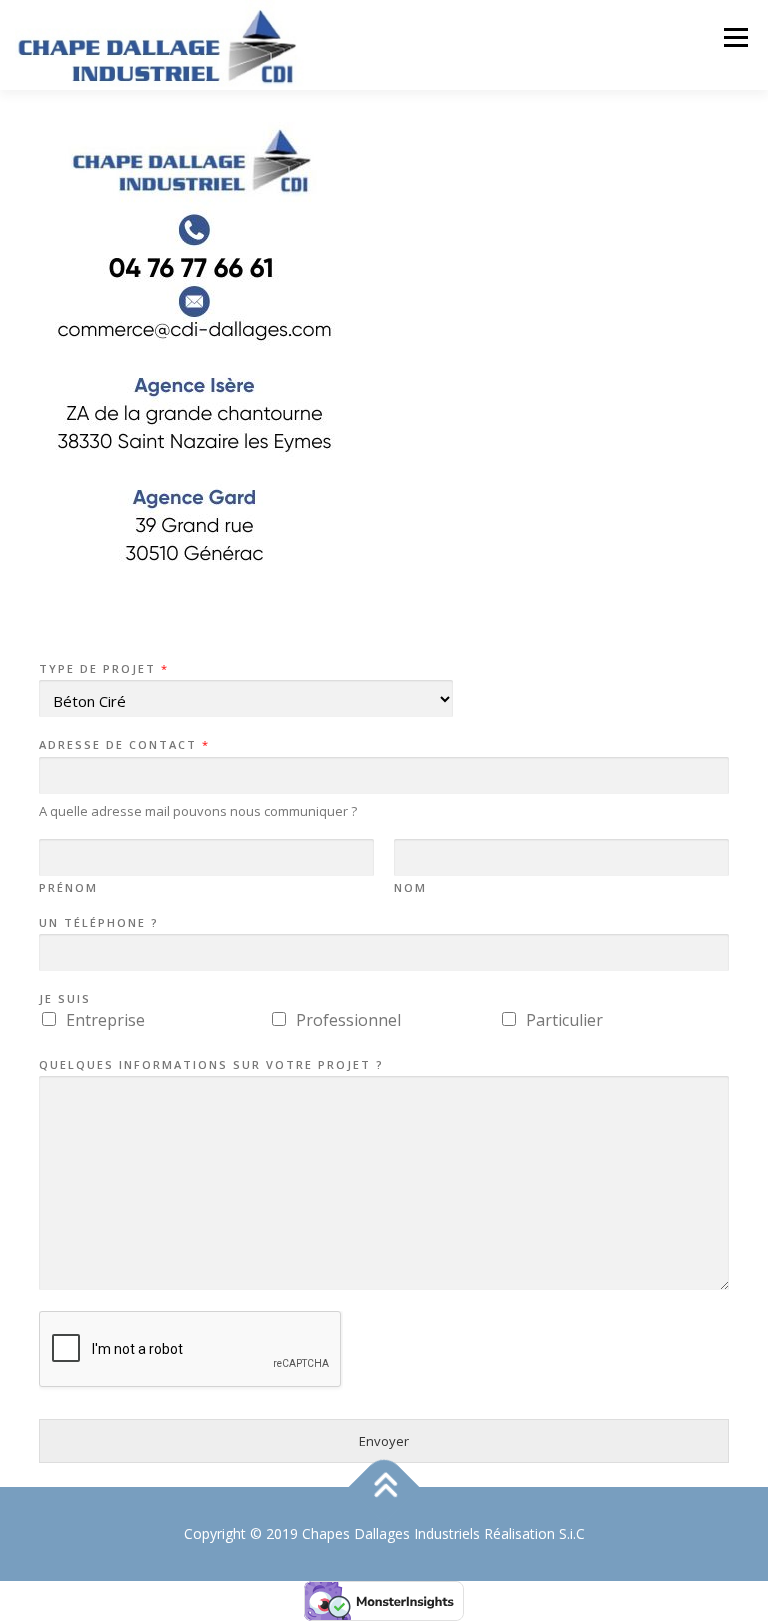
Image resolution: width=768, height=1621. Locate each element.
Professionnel (348, 1020)
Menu (735, 37)
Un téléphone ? (99, 923)
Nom (410, 888)
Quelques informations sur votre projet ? (211, 1065)
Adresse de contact (123, 745)
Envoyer (384, 1441)
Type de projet (103, 669)
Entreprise (105, 1020)
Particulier (564, 1020)
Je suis (65, 999)
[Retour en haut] (384, 1487)
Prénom (68, 888)
